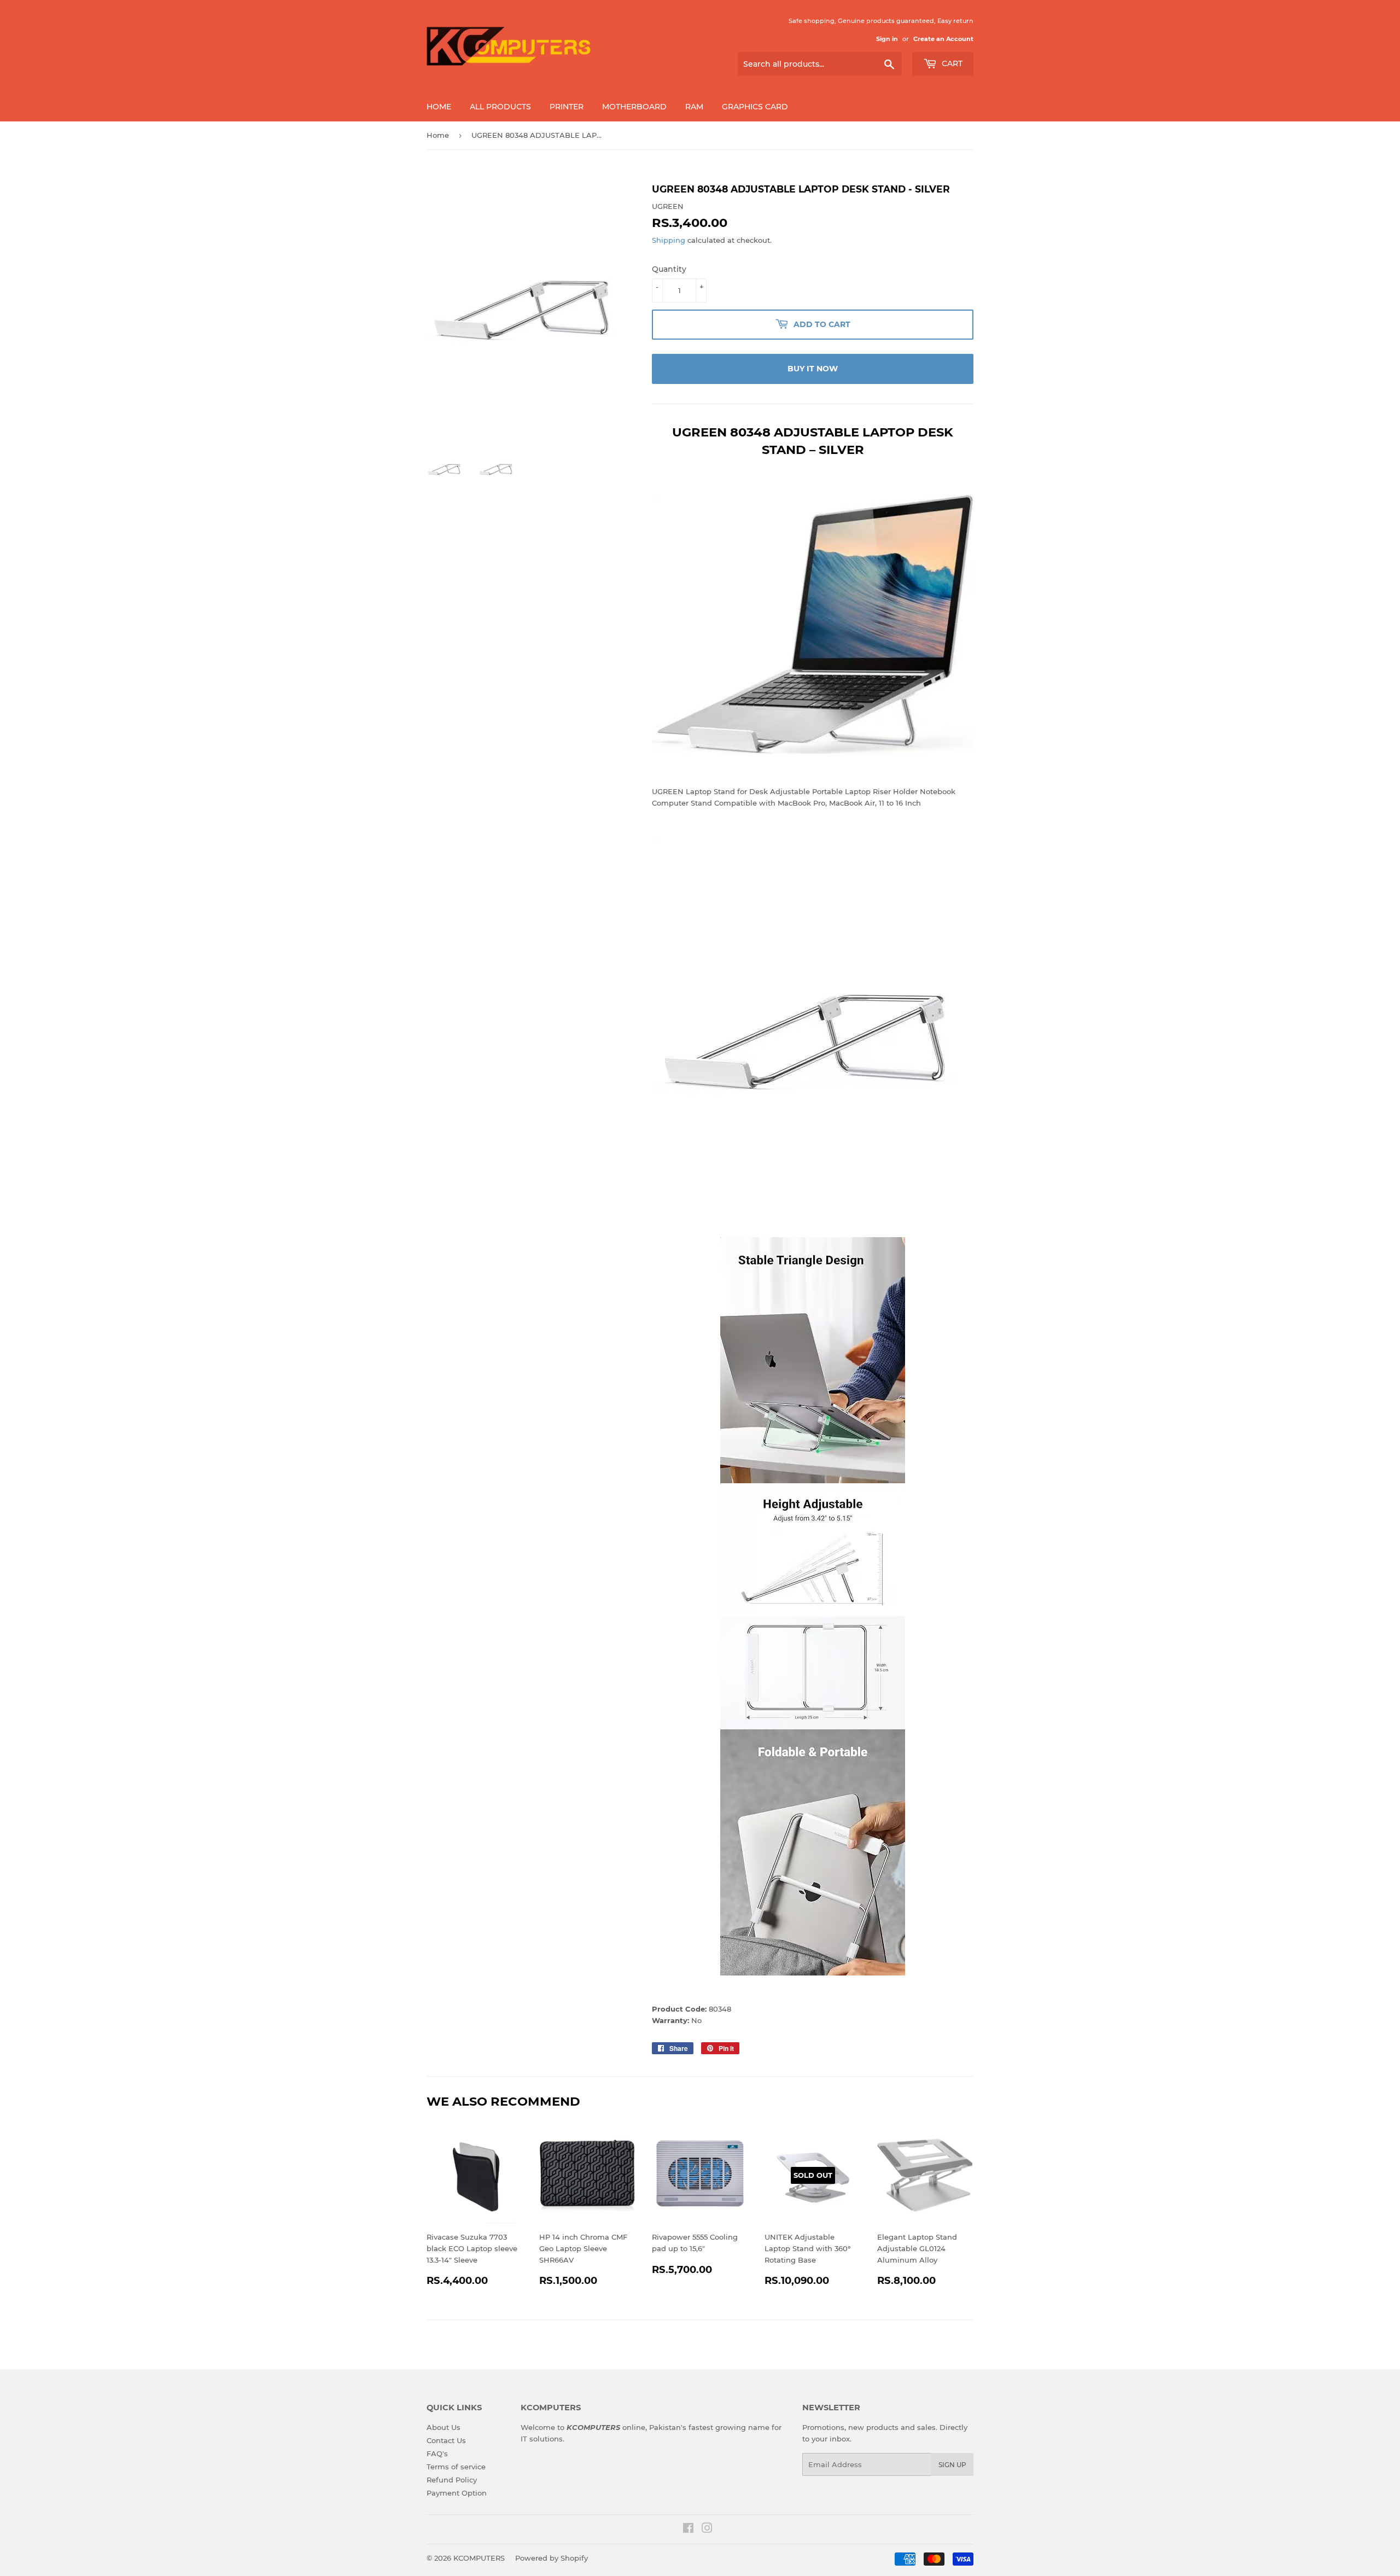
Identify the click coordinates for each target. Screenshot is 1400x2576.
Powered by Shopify (552, 2558)
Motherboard (634, 107)
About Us (444, 2427)
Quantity (669, 269)
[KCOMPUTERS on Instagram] (707, 2530)
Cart (951, 63)
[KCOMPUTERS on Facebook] (688, 2530)
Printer (567, 107)
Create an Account (943, 39)
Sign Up (952, 2465)
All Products (500, 107)
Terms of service (456, 2467)
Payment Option (457, 2493)
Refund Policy (452, 2480)
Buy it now (813, 369)
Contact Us (446, 2440)
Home (439, 107)
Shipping (669, 240)
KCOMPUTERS (479, 2558)
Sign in (887, 39)
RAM (694, 107)
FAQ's (437, 2453)
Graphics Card (755, 107)
